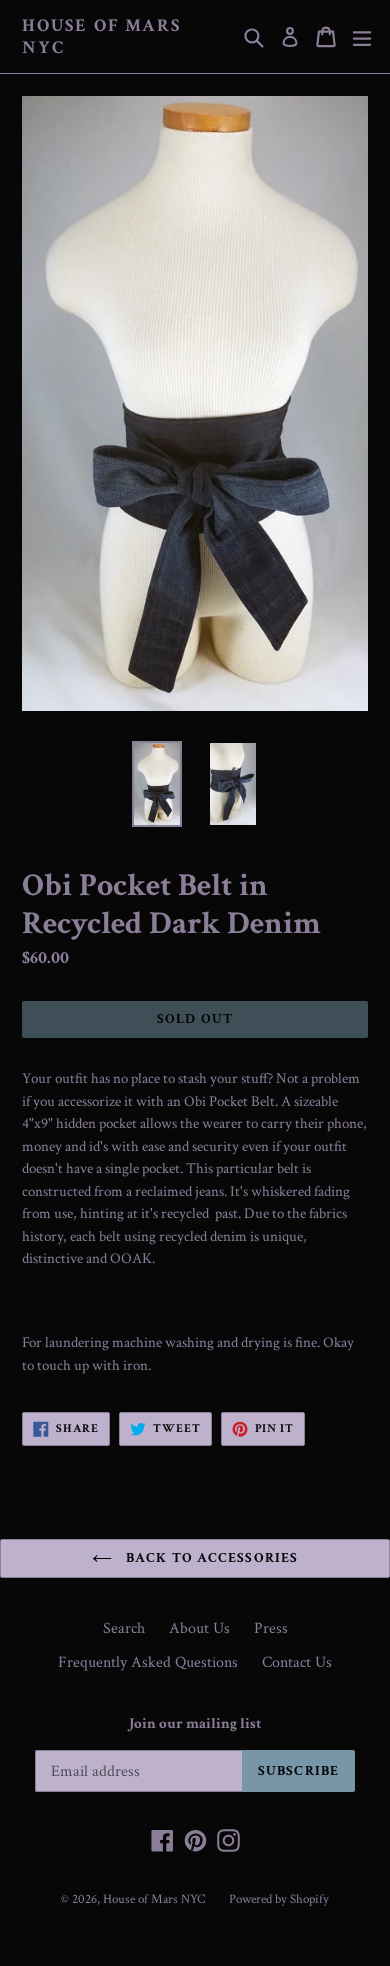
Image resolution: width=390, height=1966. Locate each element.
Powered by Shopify (279, 1899)
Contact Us (297, 1662)
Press (271, 1628)
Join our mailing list (195, 1724)
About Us (199, 1628)
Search (124, 1628)
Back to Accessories (210, 1558)
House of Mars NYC (101, 36)
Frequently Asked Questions (148, 1662)
